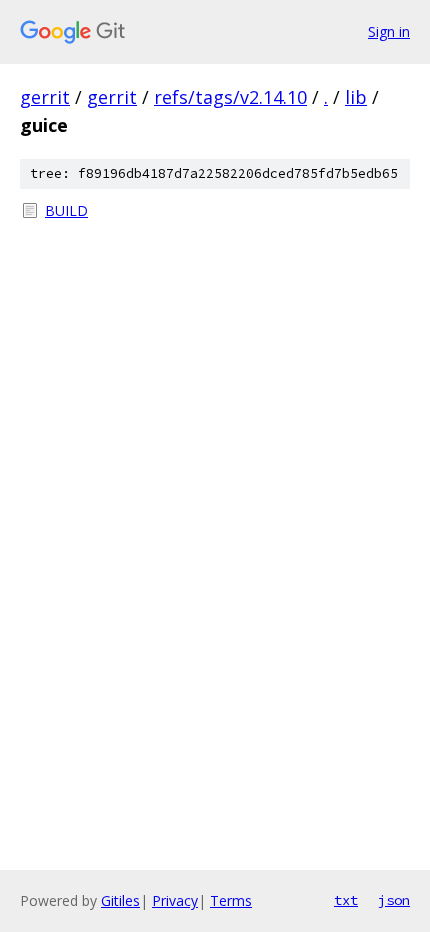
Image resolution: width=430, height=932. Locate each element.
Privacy (175, 900)
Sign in (389, 31)
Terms (231, 900)
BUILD (66, 210)
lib (356, 97)
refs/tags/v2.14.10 (230, 97)
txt (346, 900)
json (394, 900)
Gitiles (120, 900)
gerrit (45, 97)
